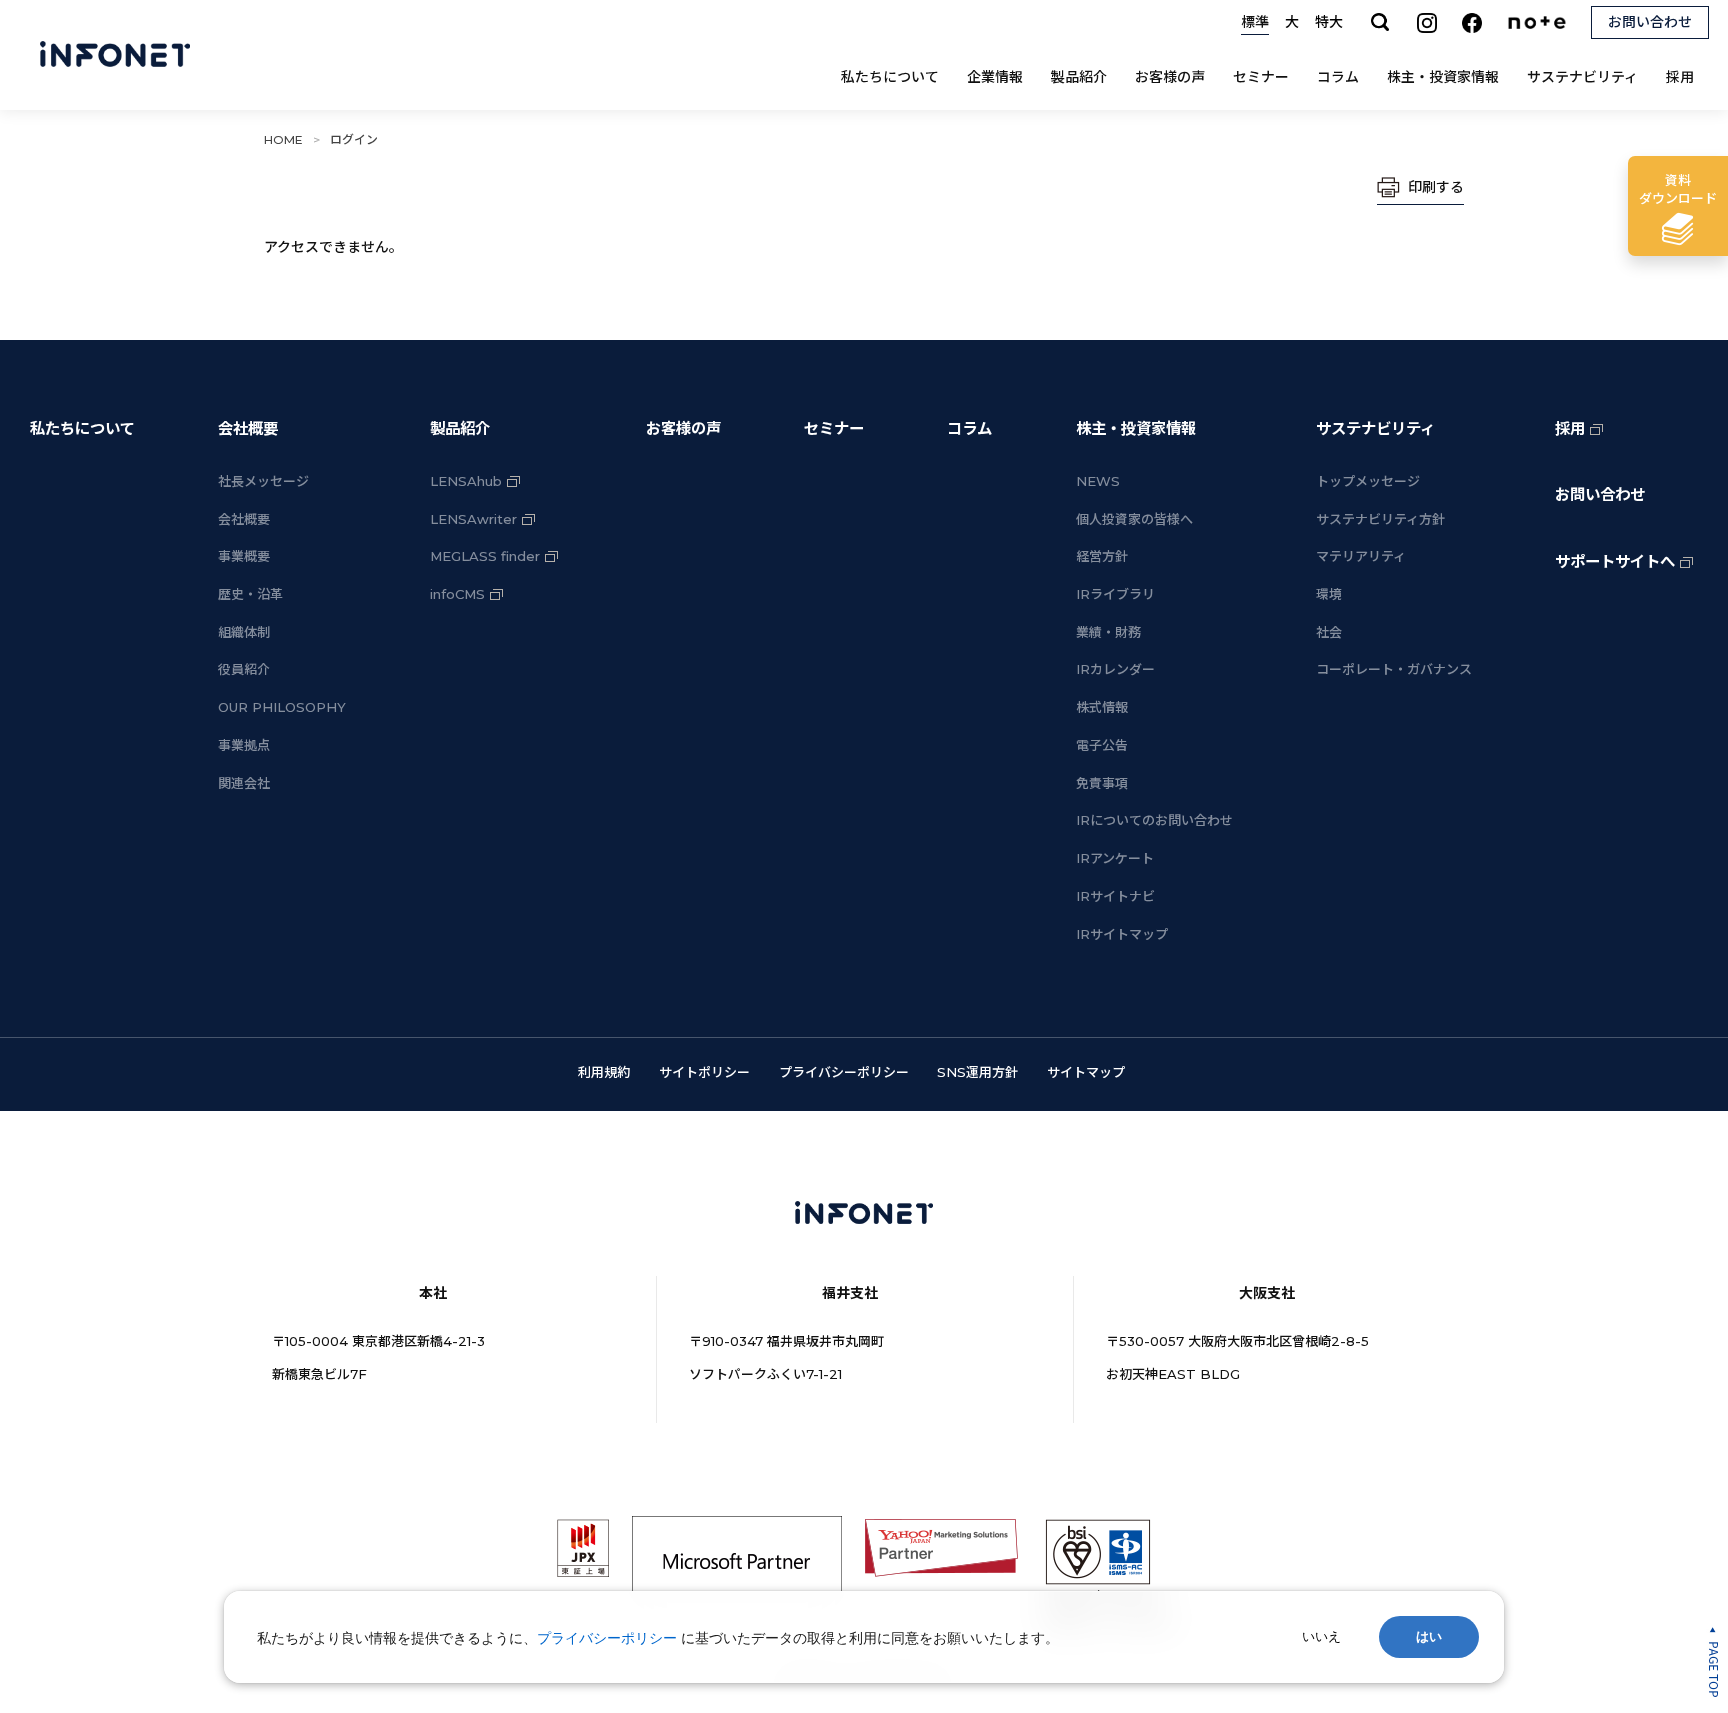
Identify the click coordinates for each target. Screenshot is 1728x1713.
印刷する (1436, 187)
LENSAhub (466, 481)
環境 (1329, 594)
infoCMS (457, 594)
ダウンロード (1678, 189)
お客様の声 (1170, 77)
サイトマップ (1086, 1072)
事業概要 (244, 556)
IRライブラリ (1115, 594)
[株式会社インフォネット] (115, 55)
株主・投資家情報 (1443, 77)
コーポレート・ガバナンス (1394, 669)
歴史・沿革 (250, 594)
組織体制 (244, 632)
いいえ (1321, 1636)
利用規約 (604, 1072)
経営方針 (1102, 556)
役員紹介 (244, 669)
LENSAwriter (473, 519)
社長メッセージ (263, 481)
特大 (1329, 22)
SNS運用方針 (977, 1072)
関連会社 (244, 783)
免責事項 (1102, 783)
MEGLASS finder (485, 556)
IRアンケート (1115, 858)
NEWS (1098, 481)
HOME (283, 139)
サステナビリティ (1582, 77)
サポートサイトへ (1615, 561)
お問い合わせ (1600, 494)
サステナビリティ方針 (1380, 519)
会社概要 (248, 428)
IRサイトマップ (1122, 934)
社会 (1329, 632)
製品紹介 (1079, 77)
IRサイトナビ (1115, 896)
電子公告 (1102, 745)
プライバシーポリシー (844, 1072)
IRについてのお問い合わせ (1154, 820)
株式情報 (1102, 707)
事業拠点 (244, 745)
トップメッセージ (1368, 481)
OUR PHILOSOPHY (282, 707)
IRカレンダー (1115, 669)
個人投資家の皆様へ (1134, 519)
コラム (1338, 77)
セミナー (1261, 77)
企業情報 (995, 77)
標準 (1255, 22)
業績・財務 (1108, 632)
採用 (1680, 77)
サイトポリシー (704, 1072)
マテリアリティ (1361, 556)
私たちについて (890, 77)
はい (1429, 1636)
